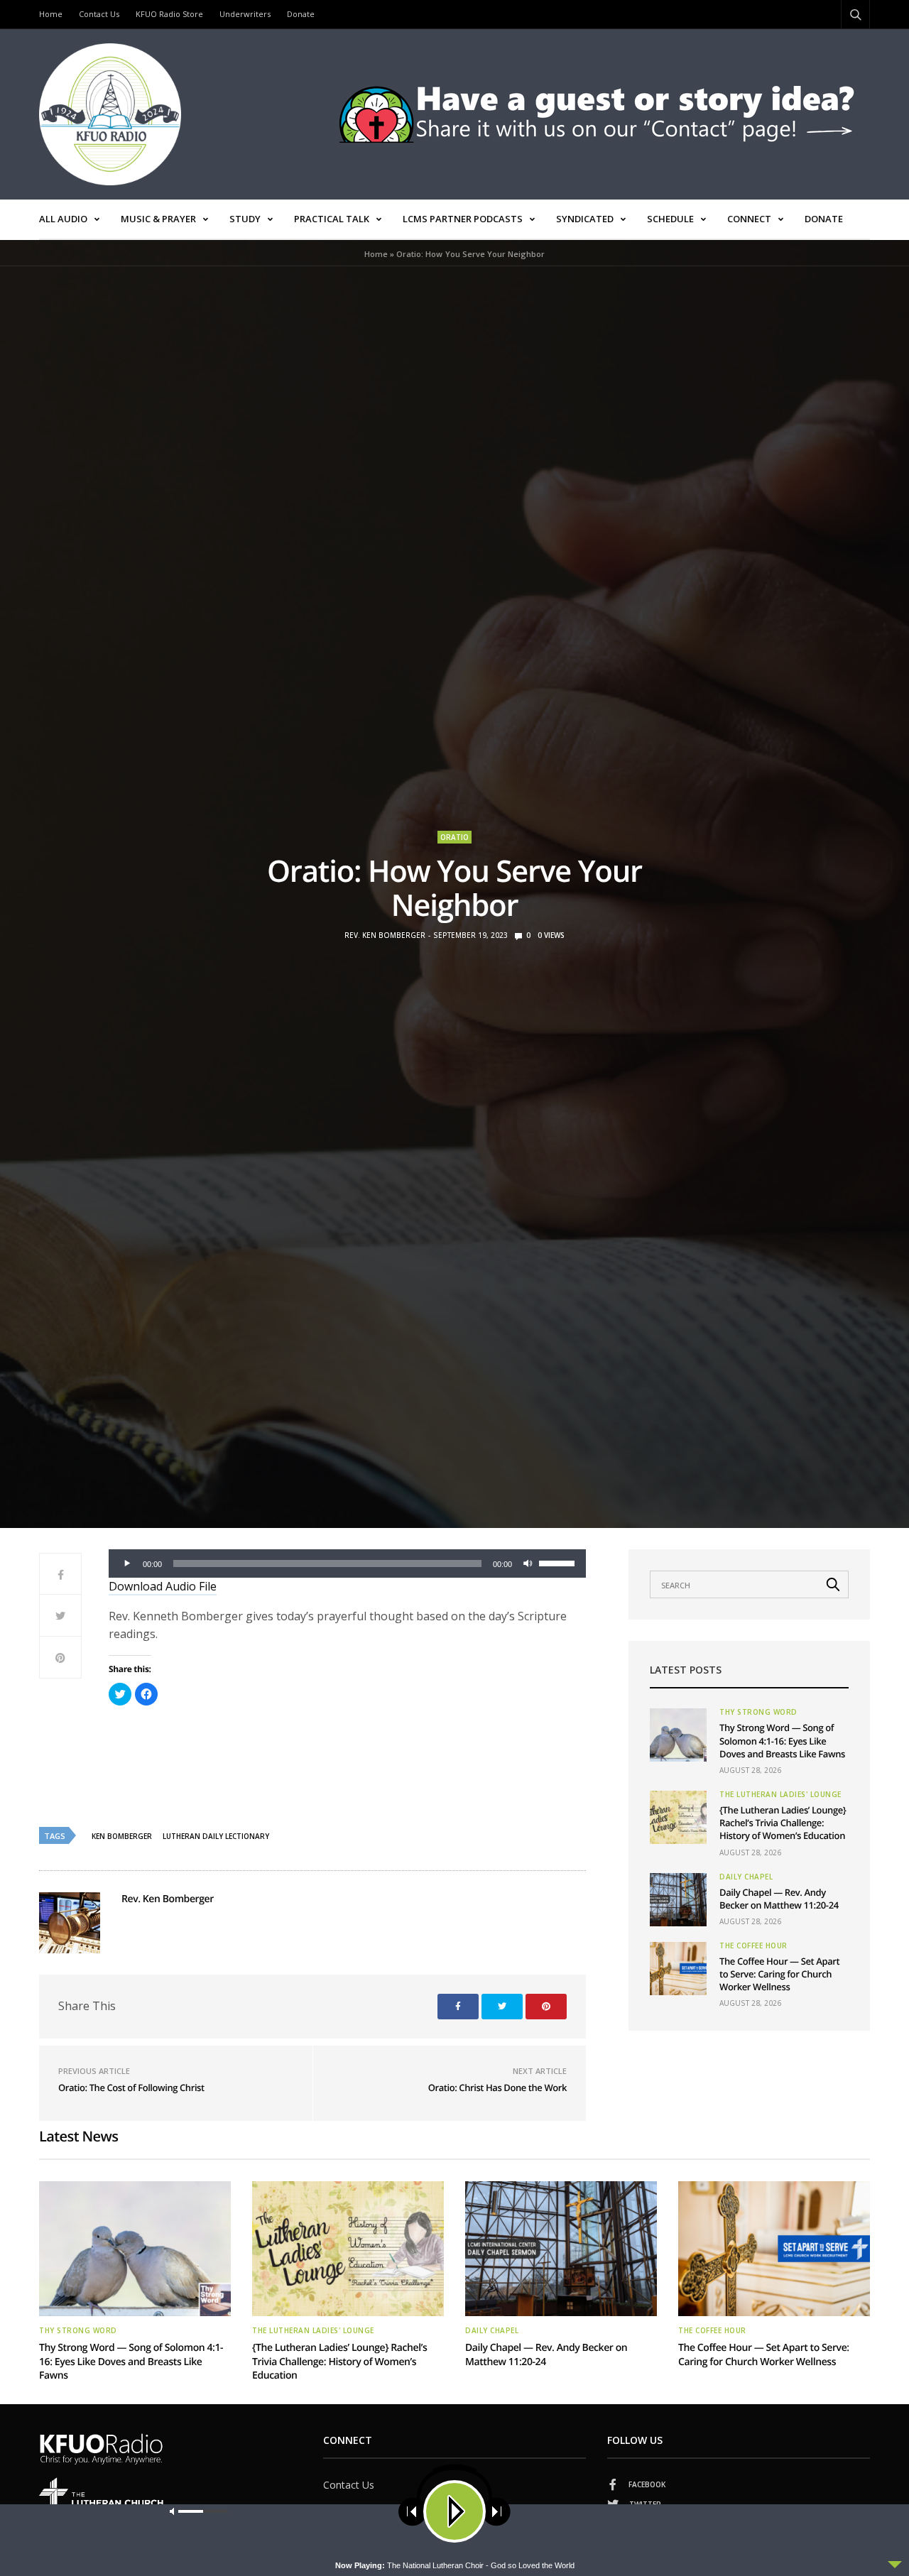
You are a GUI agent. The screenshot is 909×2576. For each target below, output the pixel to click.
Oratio (454, 837)
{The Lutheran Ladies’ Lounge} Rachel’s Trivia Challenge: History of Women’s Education (783, 1823)
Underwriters (245, 14)
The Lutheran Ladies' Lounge (780, 1794)
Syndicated (585, 219)
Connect (749, 219)
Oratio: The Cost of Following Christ (131, 2087)
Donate (301, 14)
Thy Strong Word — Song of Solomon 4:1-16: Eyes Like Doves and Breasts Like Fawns (782, 1740)
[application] (347, 1563)
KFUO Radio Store (169, 14)
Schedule (670, 219)
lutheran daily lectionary (216, 1836)
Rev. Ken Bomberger (385, 935)
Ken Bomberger (122, 1836)
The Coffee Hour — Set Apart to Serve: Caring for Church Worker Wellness (779, 1974)
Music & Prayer (158, 219)
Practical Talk (332, 219)
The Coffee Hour (753, 1945)
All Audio (63, 219)
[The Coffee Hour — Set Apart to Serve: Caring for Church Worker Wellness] (678, 1969)
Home (51, 14)
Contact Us (99, 14)
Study (245, 219)
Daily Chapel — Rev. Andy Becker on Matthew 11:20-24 (779, 1899)
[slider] (559, 1562)
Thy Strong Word (758, 1712)
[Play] (127, 1563)
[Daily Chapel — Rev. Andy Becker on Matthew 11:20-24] (678, 1900)
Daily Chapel (746, 1877)
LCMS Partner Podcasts (463, 219)
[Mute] (528, 1563)
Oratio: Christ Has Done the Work (497, 2087)
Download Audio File (163, 1586)
